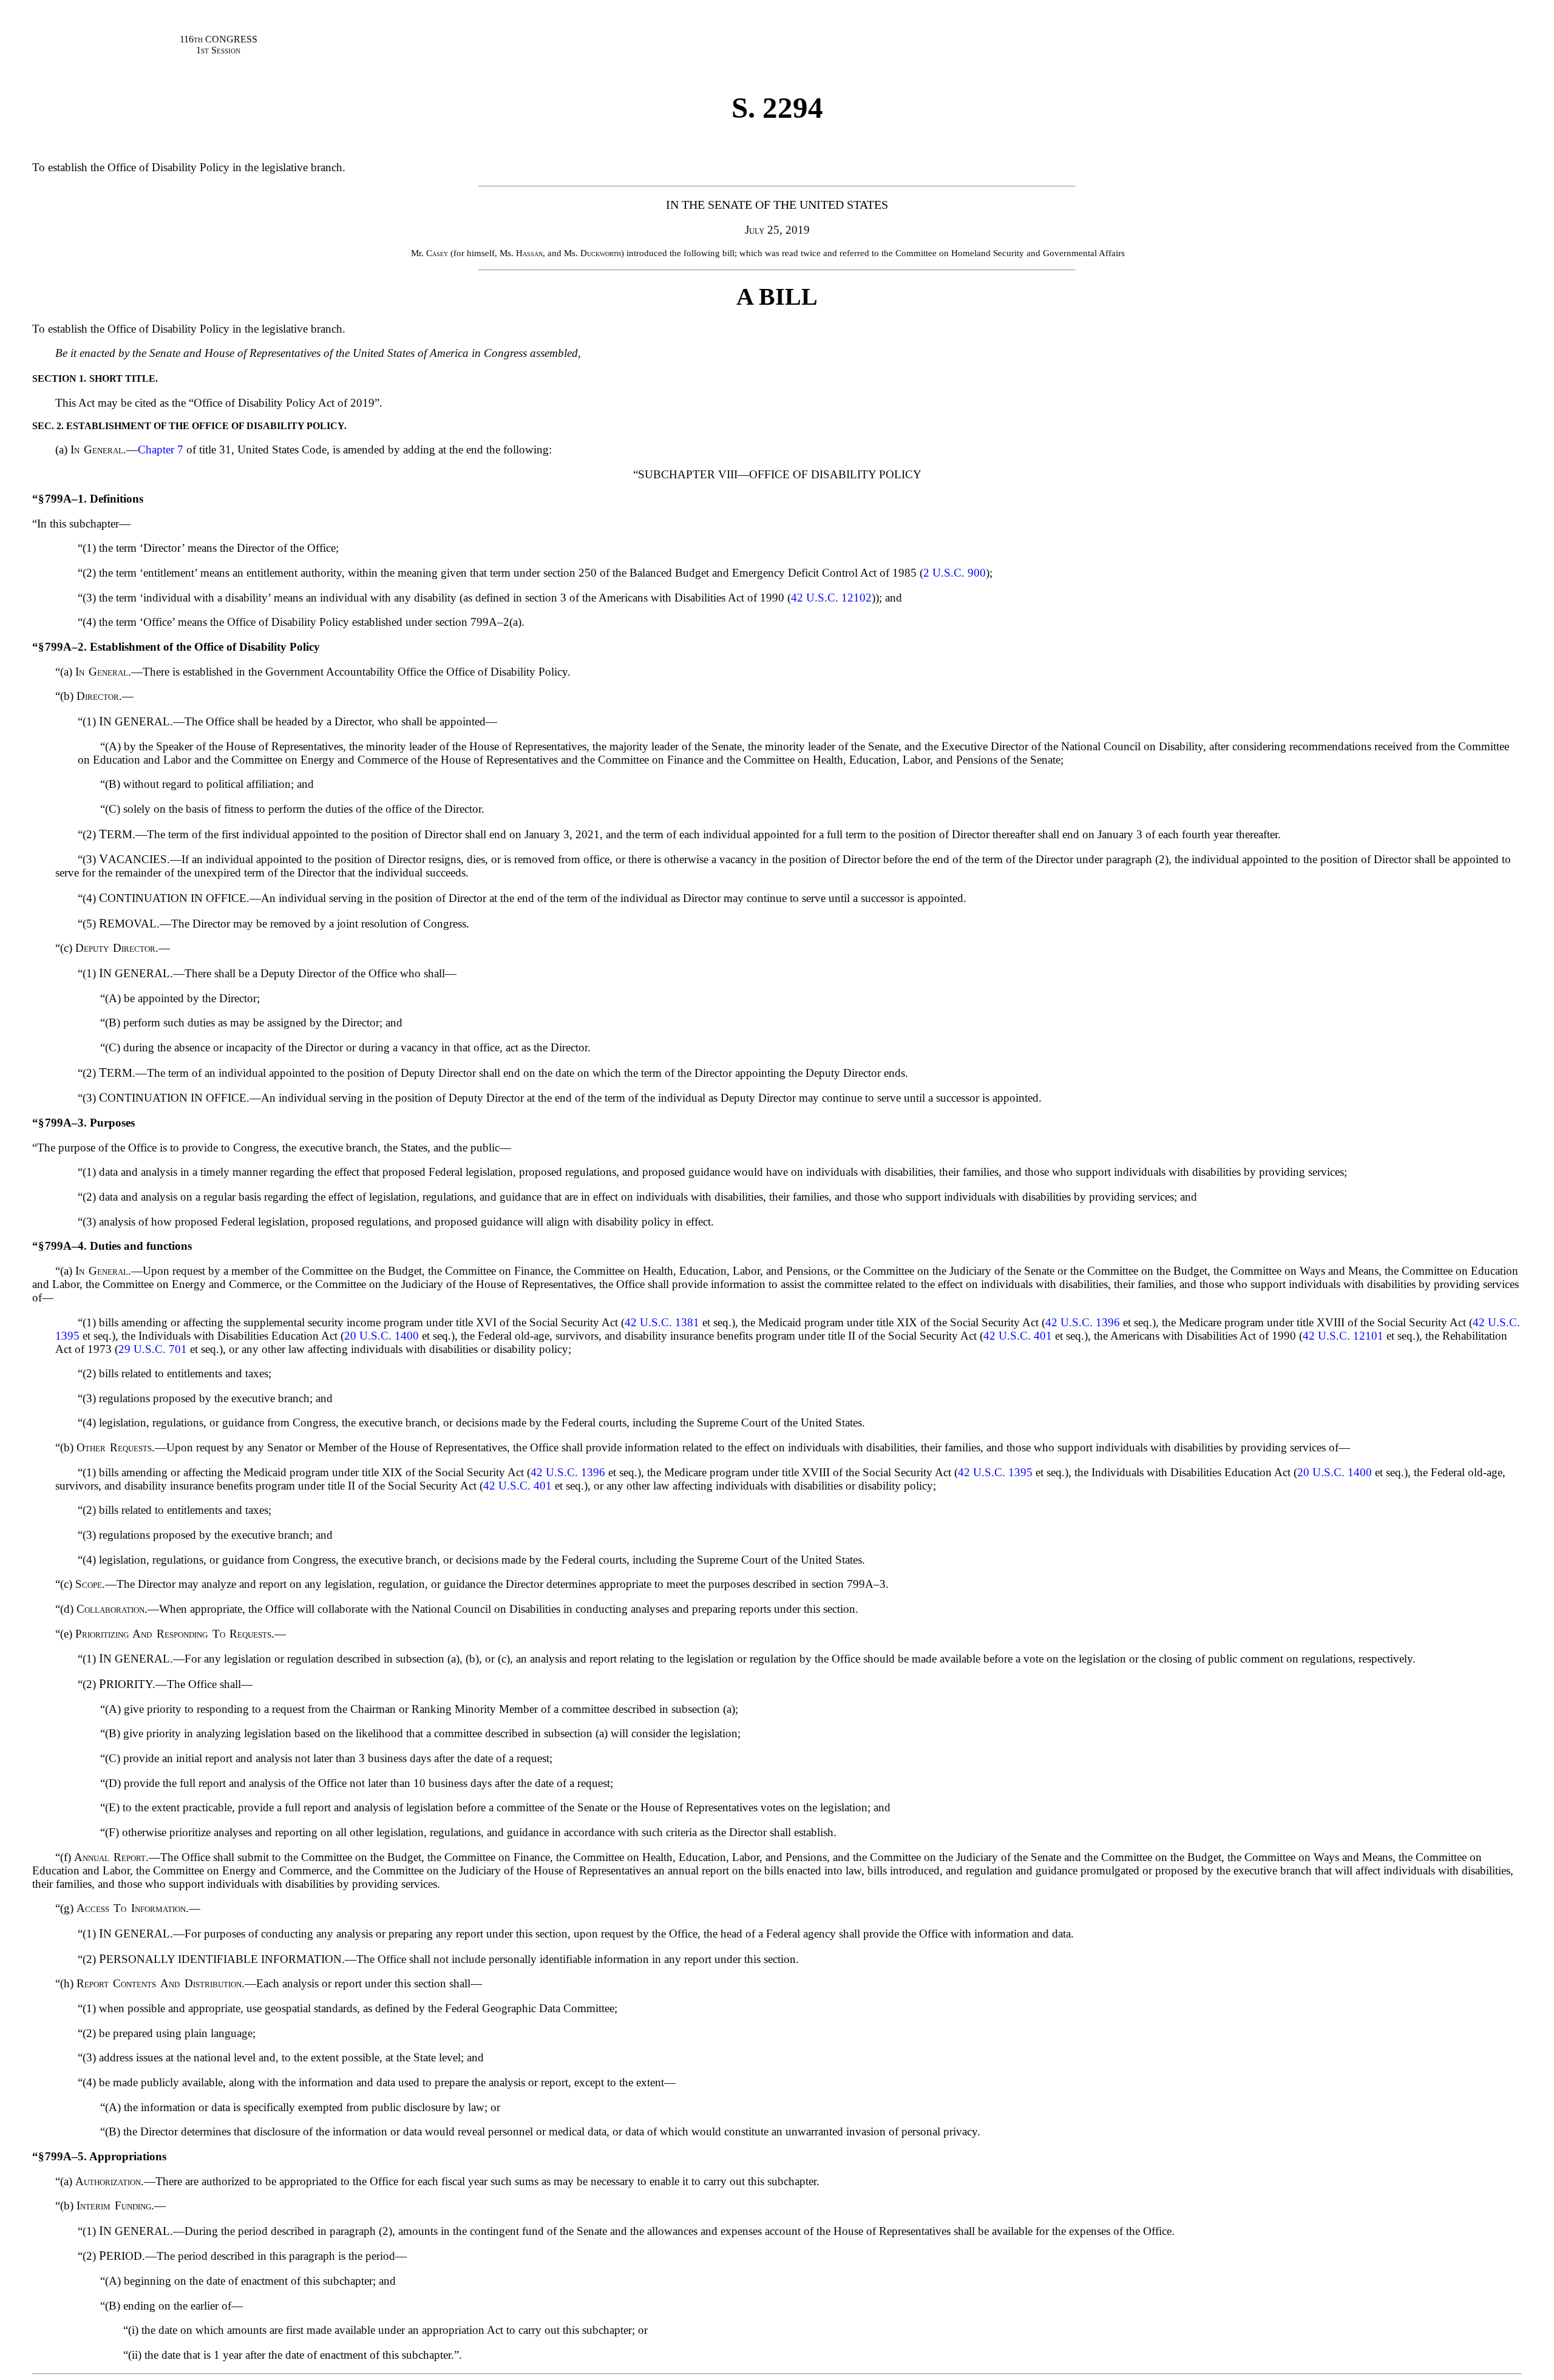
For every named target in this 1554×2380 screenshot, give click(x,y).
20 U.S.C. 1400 (382, 1336)
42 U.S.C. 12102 (831, 598)
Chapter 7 (161, 449)
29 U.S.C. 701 (153, 1349)
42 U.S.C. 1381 (662, 1322)
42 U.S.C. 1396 (1083, 1322)
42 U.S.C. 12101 (1343, 1336)
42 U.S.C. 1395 (995, 1472)
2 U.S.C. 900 (955, 573)
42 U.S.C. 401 (1018, 1336)
